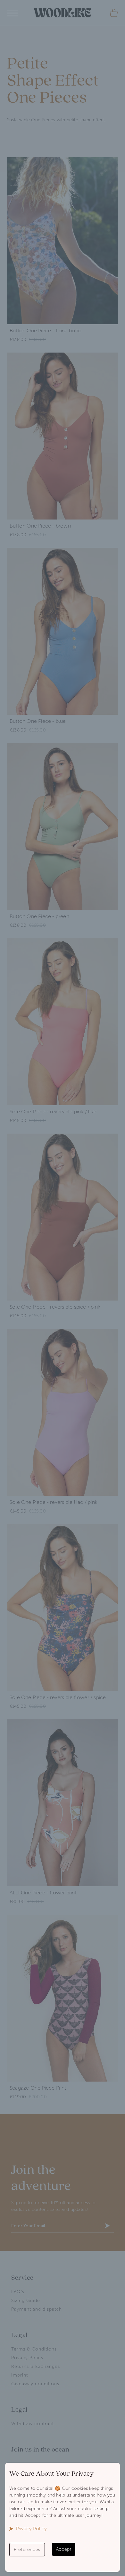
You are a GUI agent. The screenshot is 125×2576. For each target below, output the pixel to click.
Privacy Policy (31, 2529)
